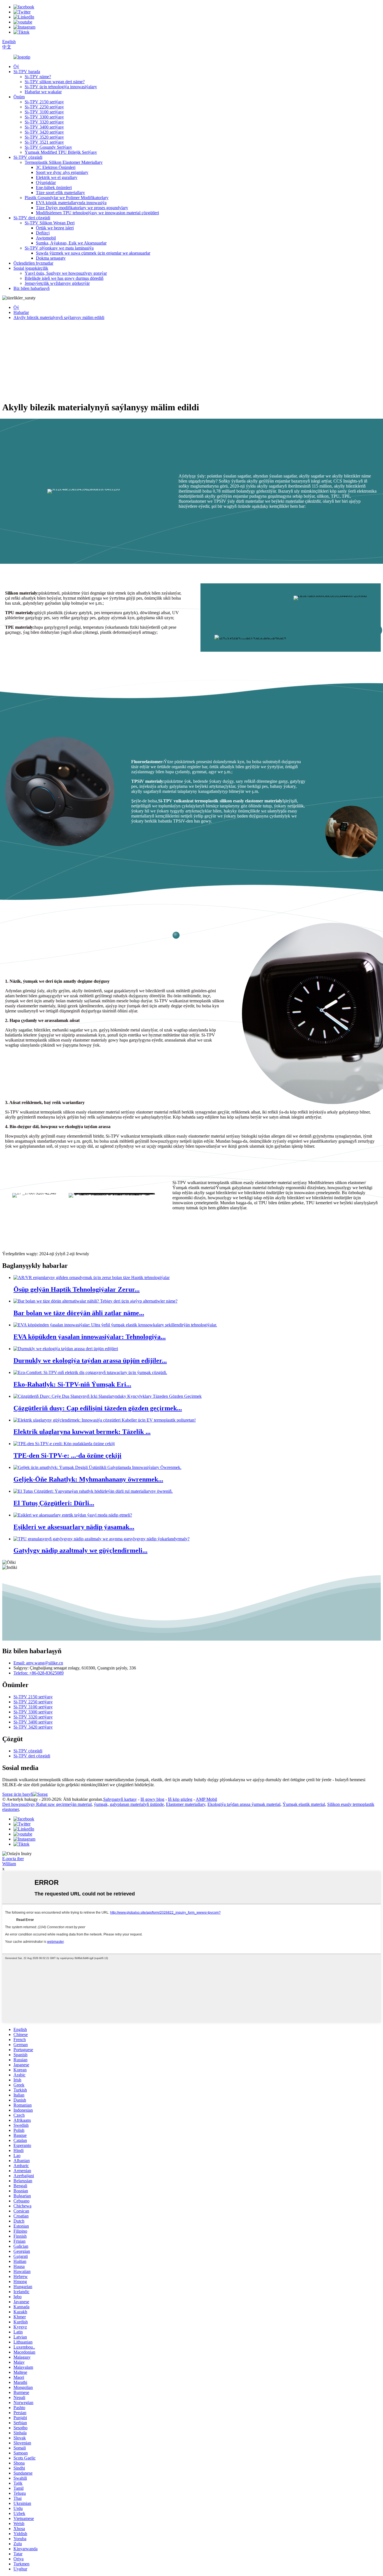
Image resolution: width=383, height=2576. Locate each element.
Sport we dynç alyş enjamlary (62, 172)
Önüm (19, 97)
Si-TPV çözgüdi (28, 157)
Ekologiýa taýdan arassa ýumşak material (244, 1804)
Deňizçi (43, 233)
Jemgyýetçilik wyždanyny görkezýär (57, 283)
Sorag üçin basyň (18, 1794)
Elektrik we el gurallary (57, 177)
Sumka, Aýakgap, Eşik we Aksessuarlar (71, 243)
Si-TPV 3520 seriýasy (44, 137)
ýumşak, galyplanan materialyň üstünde (129, 1804)
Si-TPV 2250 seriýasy (44, 107)
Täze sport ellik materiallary (60, 193)
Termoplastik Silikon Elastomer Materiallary (64, 162)
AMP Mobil (206, 1799)
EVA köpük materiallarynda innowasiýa (71, 203)
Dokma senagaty (51, 258)
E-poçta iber (13, 1859)
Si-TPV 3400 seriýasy (44, 127)
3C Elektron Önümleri (56, 167)
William (9, 1864)
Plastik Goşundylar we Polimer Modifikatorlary (67, 198)
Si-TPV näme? (38, 77)
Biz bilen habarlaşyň (32, 288)
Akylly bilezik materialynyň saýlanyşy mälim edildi (59, 317)
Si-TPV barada (27, 72)
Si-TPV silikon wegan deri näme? (55, 82)
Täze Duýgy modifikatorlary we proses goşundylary (82, 208)
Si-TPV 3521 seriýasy (44, 142)
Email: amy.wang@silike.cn (38, 1663)
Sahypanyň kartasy (120, 1799)
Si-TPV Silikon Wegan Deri (50, 223)
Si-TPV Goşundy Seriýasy (48, 147)
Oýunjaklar (46, 182)
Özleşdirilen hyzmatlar (33, 263)
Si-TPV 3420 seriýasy (44, 132)
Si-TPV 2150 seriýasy (44, 102)
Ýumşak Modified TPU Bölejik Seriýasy (61, 152)
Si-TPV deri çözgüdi (32, 218)
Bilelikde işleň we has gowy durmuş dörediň (64, 278)
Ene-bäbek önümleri (54, 188)
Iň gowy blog (152, 1799)
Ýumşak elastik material (304, 1804)
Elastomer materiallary (186, 1804)
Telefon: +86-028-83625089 (39, 1673)
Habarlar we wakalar (43, 92)
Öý (16, 67)
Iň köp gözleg (180, 1799)
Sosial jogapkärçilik (31, 268)
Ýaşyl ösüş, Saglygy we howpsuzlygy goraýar (66, 273)
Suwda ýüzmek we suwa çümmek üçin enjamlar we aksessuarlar (93, 253)
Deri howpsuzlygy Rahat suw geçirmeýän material (47, 1804)
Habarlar (21, 312)
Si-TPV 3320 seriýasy (44, 122)
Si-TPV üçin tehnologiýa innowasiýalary (61, 87)
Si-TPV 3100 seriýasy (44, 112)
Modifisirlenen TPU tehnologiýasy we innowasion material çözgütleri (97, 213)
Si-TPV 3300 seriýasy (44, 117)
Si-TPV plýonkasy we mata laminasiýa (59, 248)
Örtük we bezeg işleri (55, 228)
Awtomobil (46, 238)
